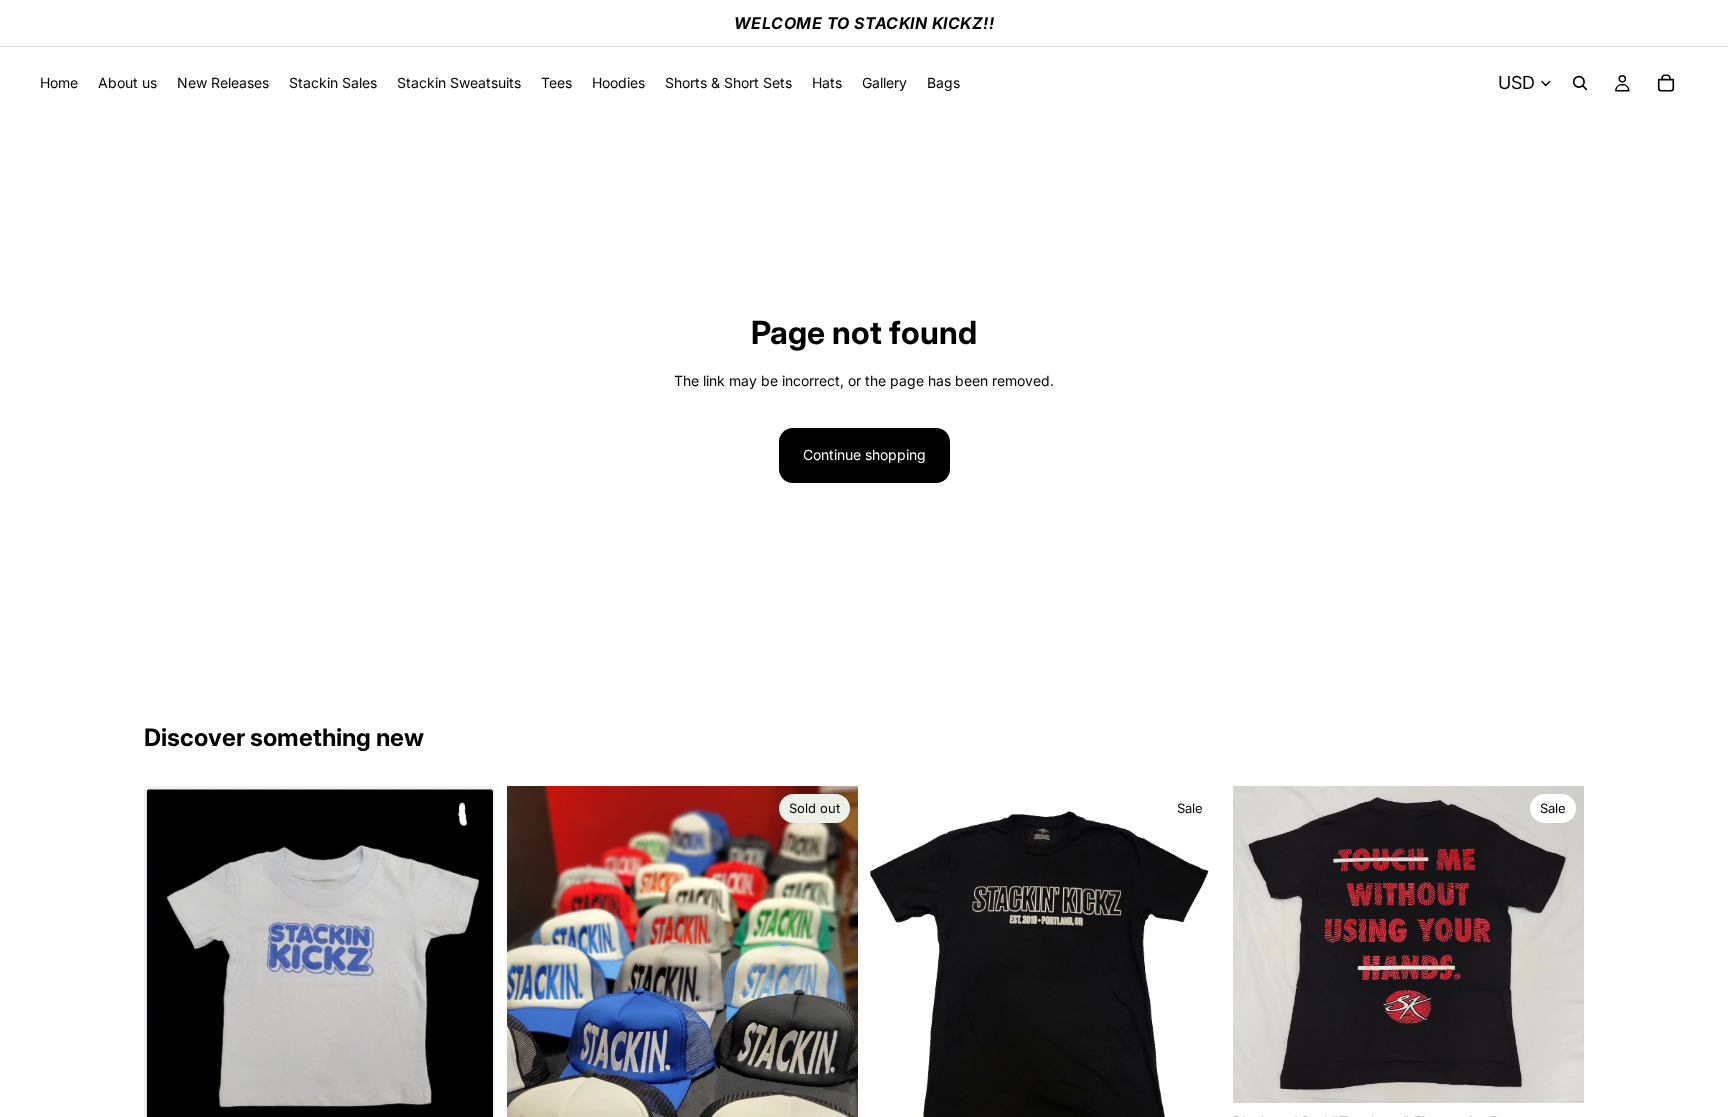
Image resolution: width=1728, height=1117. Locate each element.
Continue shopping (864, 454)
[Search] (1580, 83)
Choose (1570, 1071)
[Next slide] (1554, 944)
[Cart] (1666, 83)
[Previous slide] (1263, 944)
